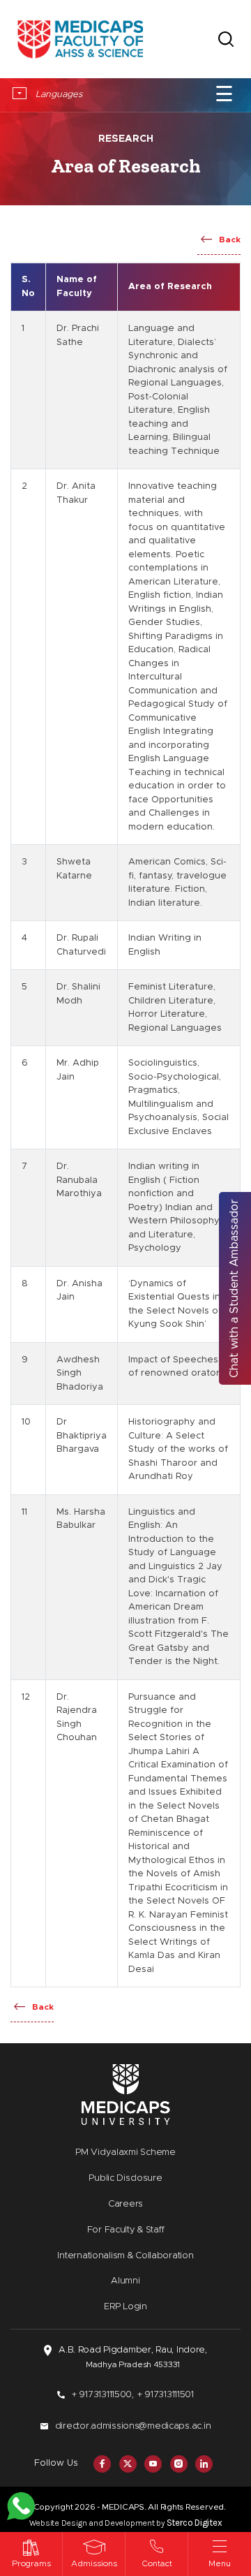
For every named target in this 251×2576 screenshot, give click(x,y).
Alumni (125, 2281)
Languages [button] (58, 95)
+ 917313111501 (166, 2395)
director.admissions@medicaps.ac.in (133, 2426)
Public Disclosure (125, 2178)
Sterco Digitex (195, 2523)
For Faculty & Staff (126, 2230)
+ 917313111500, (103, 2395)
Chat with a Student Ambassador (234, 1288)
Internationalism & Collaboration (125, 2256)
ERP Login (125, 2307)
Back (230, 240)
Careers (125, 2204)
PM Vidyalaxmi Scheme (125, 2152)
